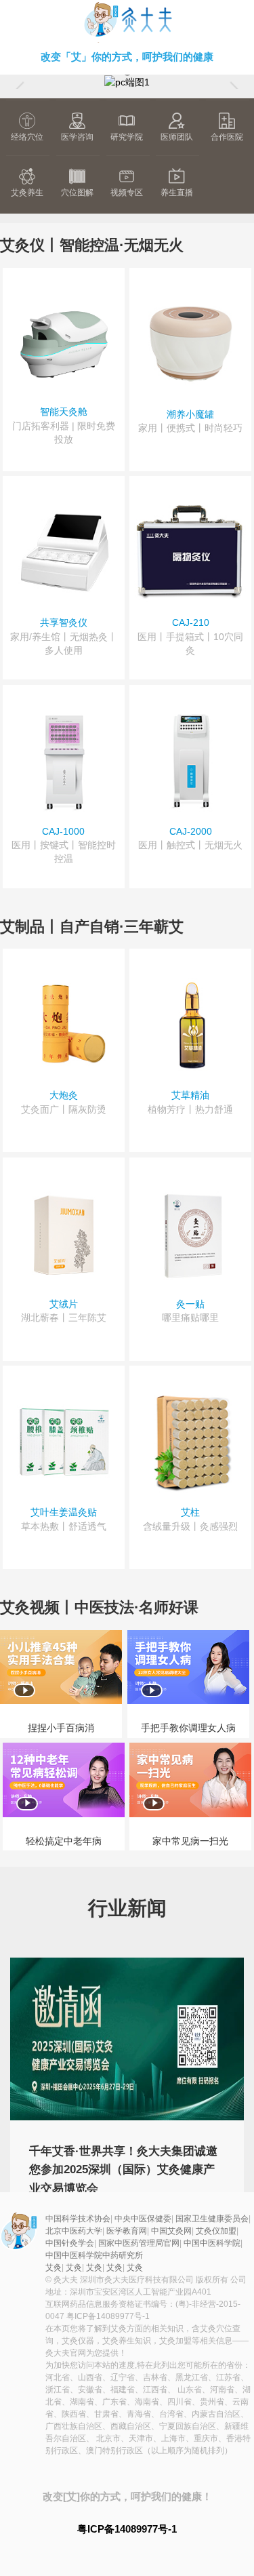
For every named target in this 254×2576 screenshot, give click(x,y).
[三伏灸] (127, 81)
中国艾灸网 (171, 2231)
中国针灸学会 (70, 2243)
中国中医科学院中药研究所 (94, 2255)
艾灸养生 (27, 193)
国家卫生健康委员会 (212, 2219)
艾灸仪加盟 (216, 2231)
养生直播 (177, 193)
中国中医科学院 (212, 2243)
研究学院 (127, 137)
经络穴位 (27, 137)
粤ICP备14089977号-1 (108, 2316)
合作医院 (227, 137)
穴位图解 (77, 193)
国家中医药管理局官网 (139, 2243)
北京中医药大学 (74, 2231)
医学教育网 (127, 2231)
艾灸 (127, 21)
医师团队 (177, 137)
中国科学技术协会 (78, 2219)
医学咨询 (77, 137)
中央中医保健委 (143, 2219)
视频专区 (127, 193)
